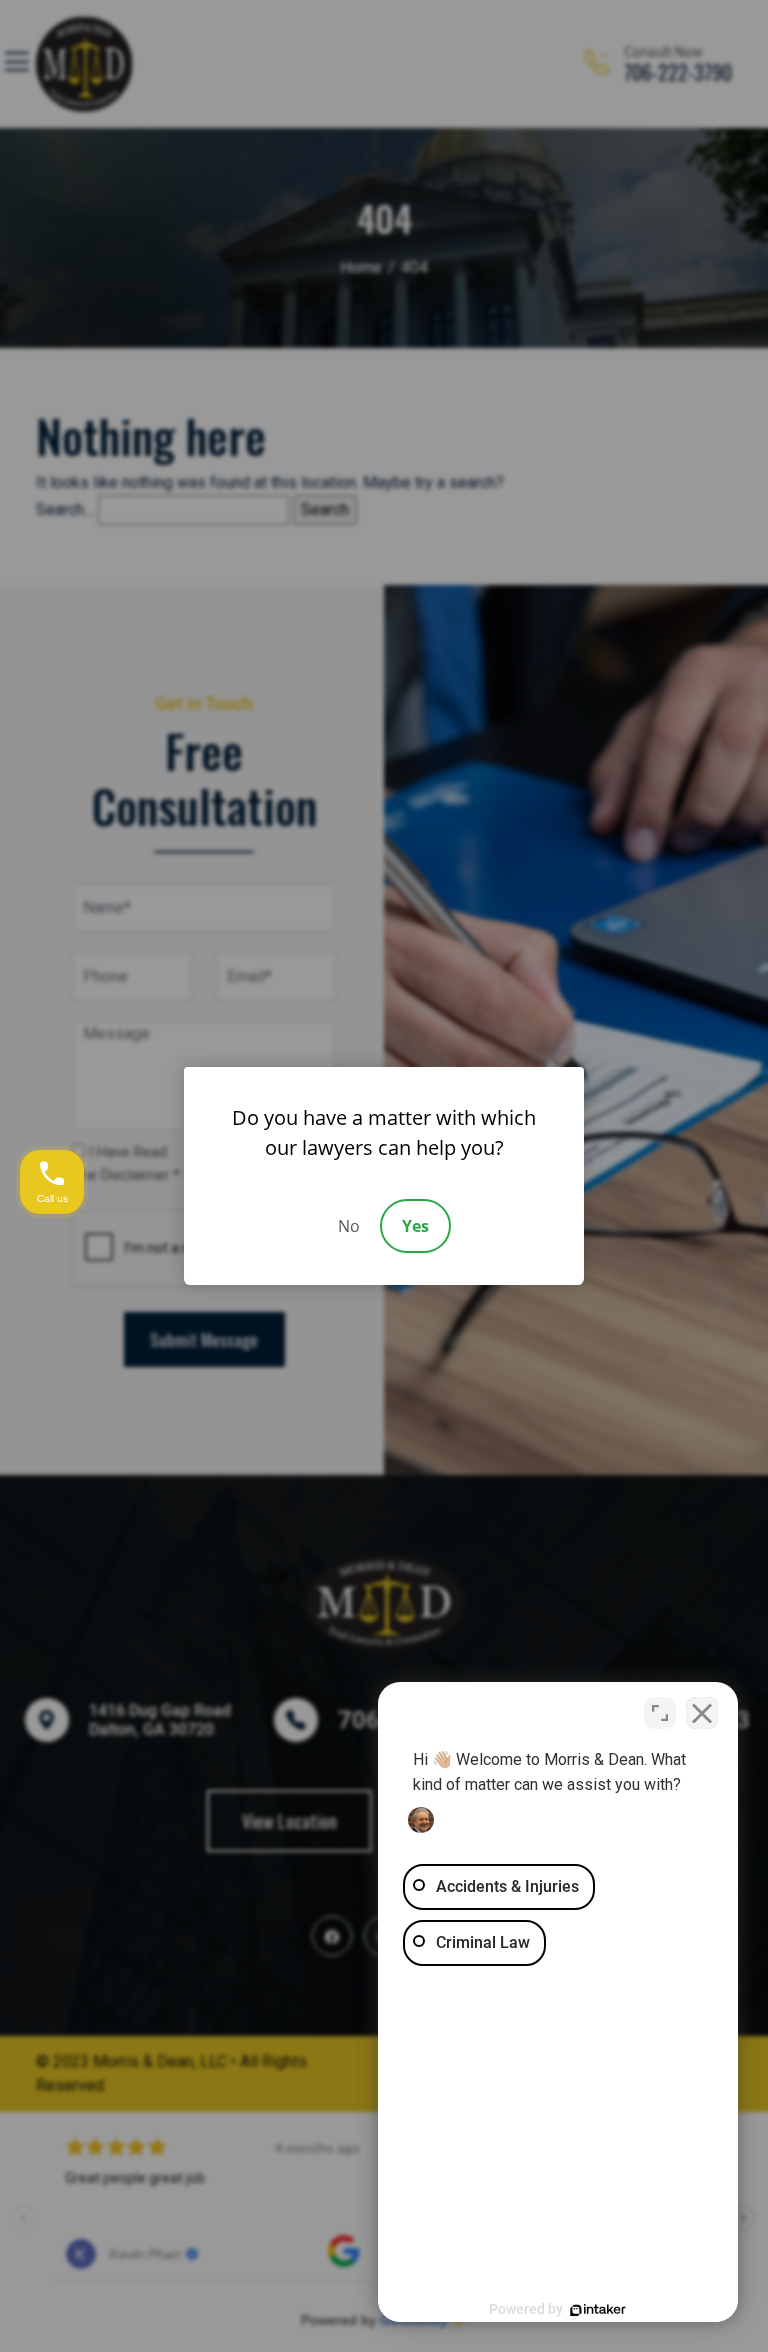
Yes (415, 1226)
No (349, 1226)
